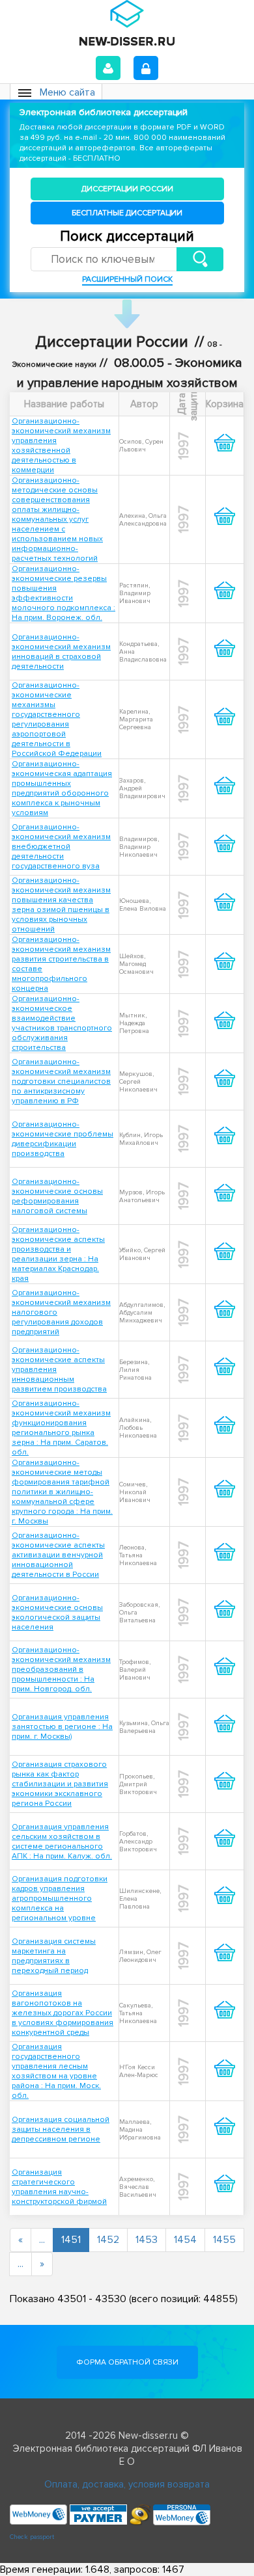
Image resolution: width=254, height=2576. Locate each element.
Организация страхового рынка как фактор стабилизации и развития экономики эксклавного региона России (60, 1784)
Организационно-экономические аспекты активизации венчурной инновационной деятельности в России (58, 1555)
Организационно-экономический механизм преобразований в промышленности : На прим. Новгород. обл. (61, 1670)
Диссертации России (127, 189)
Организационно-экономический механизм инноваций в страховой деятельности (61, 652)
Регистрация (146, 68)
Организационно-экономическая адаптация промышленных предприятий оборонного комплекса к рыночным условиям (62, 788)
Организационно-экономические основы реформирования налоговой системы (57, 1196)
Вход (108, 68)
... (42, 2240)
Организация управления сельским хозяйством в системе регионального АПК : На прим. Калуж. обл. (62, 1842)
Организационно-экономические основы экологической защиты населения (57, 1613)
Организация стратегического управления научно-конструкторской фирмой (59, 2187)
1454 (185, 2240)
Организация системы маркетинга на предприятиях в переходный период (54, 1956)
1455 (224, 2240)
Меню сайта (67, 92)
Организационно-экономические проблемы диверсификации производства (63, 1139)
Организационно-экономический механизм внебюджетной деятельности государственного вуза (61, 847)
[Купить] (225, 453)
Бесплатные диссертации (127, 213)
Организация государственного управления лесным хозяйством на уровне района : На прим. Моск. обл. (56, 2071)
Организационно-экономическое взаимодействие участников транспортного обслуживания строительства (62, 1023)
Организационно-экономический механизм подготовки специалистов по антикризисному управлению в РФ (61, 1081)
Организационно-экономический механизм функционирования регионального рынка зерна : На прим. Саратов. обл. (61, 1428)
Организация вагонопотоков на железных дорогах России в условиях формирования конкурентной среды (63, 2013)
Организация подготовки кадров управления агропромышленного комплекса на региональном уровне (60, 1898)
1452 (108, 2240)
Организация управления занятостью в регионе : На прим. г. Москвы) (62, 1727)
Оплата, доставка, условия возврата (127, 2484)
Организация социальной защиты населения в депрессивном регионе (61, 2129)
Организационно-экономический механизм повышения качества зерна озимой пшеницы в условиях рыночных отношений (61, 905)
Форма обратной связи (127, 2362)
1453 (147, 2240)
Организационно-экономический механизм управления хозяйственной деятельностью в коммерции (61, 446)
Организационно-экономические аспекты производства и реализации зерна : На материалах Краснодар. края (58, 1254)
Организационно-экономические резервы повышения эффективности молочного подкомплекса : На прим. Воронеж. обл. (63, 593)
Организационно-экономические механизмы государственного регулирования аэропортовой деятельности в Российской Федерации (57, 719)
